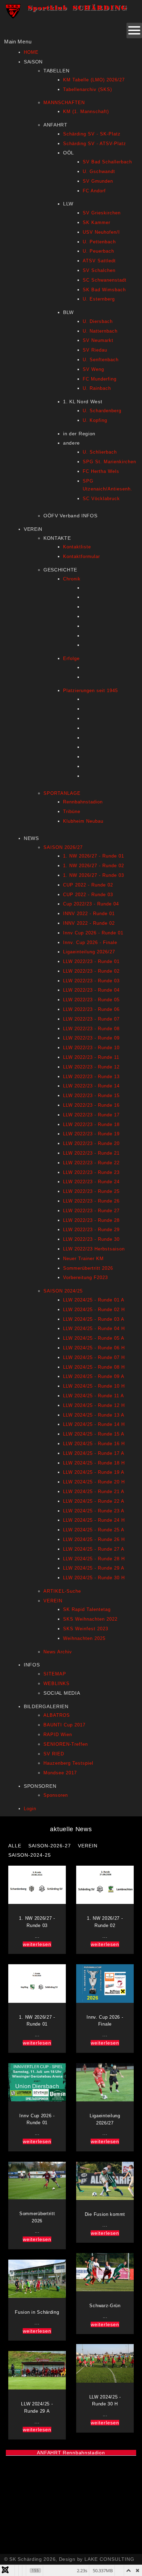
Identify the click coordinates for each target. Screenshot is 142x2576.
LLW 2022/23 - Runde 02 (91, 971)
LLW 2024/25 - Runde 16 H (94, 1444)
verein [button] (88, 1846)
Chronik (72, 579)
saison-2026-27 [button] (50, 1846)
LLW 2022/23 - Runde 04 (91, 990)
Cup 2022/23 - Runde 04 (91, 904)
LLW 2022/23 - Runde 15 (91, 1096)
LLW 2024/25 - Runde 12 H (94, 1405)
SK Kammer (97, 222)
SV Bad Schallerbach (107, 162)
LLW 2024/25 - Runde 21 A (94, 1492)
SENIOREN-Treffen (66, 1744)
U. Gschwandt (99, 171)
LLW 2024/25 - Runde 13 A (94, 1415)
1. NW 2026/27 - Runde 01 (94, 856)
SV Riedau (95, 350)
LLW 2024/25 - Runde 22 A (94, 1501)
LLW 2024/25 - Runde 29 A (94, 1568)
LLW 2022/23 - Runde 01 (91, 961)
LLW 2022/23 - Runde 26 (91, 1201)
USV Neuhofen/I (101, 232)
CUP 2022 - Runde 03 (88, 895)
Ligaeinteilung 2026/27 (89, 952)
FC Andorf (94, 191)
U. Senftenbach (101, 360)
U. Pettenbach (99, 242)
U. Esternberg (99, 299)
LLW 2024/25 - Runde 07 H (94, 1357)
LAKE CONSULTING (109, 2559)
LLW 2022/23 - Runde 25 (91, 1191)
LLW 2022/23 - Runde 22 (91, 1163)
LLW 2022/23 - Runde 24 (91, 1182)
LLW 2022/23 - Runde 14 (91, 1086)
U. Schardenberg (102, 411)
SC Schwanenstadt (105, 280)
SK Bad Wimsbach (104, 290)
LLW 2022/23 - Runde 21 (91, 1153)
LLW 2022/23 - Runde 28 (91, 1220)
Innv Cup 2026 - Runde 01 (93, 933)
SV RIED (54, 1754)
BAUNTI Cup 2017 (64, 1725)
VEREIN (53, 1601)
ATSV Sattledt (99, 261)
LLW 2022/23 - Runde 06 (91, 1009)
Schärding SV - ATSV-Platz (95, 144)
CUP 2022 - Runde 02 (88, 885)
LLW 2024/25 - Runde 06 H (94, 1348)
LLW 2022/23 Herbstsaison (94, 1249)
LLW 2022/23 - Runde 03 (91, 981)
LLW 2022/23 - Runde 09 (91, 1038)
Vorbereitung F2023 (85, 1277)
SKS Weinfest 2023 (86, 1629)
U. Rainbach (97, 388)
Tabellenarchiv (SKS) (88, 89)
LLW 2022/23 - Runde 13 (91, 1077)
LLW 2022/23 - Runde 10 (91, 1048)
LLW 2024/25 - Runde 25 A (94, 1530)
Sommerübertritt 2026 (88, 1268)
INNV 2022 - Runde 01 (89, 914)
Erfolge (71, 658)
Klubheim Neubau (83, 821)
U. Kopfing (95, 420)
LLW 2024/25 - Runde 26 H (94, 1539)
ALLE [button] (15, 1846)
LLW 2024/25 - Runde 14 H (94, 1424)
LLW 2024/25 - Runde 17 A (94, 1453)
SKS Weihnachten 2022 (90, 1619)
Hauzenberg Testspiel (68, 1763)
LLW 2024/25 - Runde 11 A (94, 1396)
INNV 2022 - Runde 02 (89, 923)
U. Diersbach (98, 321)
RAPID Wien (58, 1735)
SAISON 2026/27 (63, 847)
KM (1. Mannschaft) (86, 111)
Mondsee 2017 (60, 1773)
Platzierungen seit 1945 (90, 691)
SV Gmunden (98, 181)
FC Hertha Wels (101, 471)
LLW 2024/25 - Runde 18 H (94, 1463)
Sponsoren (56, 1795)
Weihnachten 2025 (84, 1638)
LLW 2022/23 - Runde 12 (91, 1067)
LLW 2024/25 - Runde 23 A (94, 1511)
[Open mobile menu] (134, 31)
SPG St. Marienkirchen (109, 462)
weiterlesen (37, 1944)
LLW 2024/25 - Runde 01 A (94, 1300)
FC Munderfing (100, 379)
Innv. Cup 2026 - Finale (90, 942)
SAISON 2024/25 (63, 1291)
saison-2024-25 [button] (30, 1855)
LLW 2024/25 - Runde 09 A (94, 1376)
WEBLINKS (57, 1683)
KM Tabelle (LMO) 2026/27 (94, 80)
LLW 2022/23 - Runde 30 (91, 1239)
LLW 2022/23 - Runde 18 (91, 1124)
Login (30, 1809)
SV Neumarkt (98, 340)
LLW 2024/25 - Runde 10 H (94, 1386)
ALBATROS (57, 1715)
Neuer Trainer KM (83, 1259)
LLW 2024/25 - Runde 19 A (94, 1472)
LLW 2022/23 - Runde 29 (91, 1230)
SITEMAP (55, 1674)
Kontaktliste (77, 547)
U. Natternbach (100, 331)
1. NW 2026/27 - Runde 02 (94, 866)
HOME (31, 52)
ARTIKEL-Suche (62, 1591)
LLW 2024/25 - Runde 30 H (94, 1578)
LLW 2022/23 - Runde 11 (91, 1057)
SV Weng (93, 369)
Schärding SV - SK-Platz (92, 134)
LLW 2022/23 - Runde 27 (91, 1211)
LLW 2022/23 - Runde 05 (91, 1000)
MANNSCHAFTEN (64, 103)
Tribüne (72, 812)
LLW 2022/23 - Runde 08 (91, 1029)
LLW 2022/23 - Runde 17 (91, 1115)
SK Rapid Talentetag (87, 1609)
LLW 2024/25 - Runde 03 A (94, 1319)
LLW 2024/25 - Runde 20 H (94, 1482)
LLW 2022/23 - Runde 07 (91, 1019)
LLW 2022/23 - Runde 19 (91, 1134)
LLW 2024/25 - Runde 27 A (94, 1549)
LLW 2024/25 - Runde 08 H (94, 1367)
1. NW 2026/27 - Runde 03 (94, 875)
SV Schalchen (99, 270)
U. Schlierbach (100, 452)
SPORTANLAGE (62, 793)
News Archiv (58, 1652)
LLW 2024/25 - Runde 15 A (94, 1434)
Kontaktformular (82, 556)
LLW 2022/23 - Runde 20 (91, 1143)
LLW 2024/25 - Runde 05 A (94, 1338)
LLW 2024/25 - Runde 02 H (94, 1310)
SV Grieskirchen (102, 213)
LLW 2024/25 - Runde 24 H (94, 1520)
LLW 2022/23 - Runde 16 (91, 1105)
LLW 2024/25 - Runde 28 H (94, 1559)
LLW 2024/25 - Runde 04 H (94, 1328)
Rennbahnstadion (83, 802)
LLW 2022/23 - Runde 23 (91, 1172)
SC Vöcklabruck (101, 499)
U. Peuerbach (98, 251)
